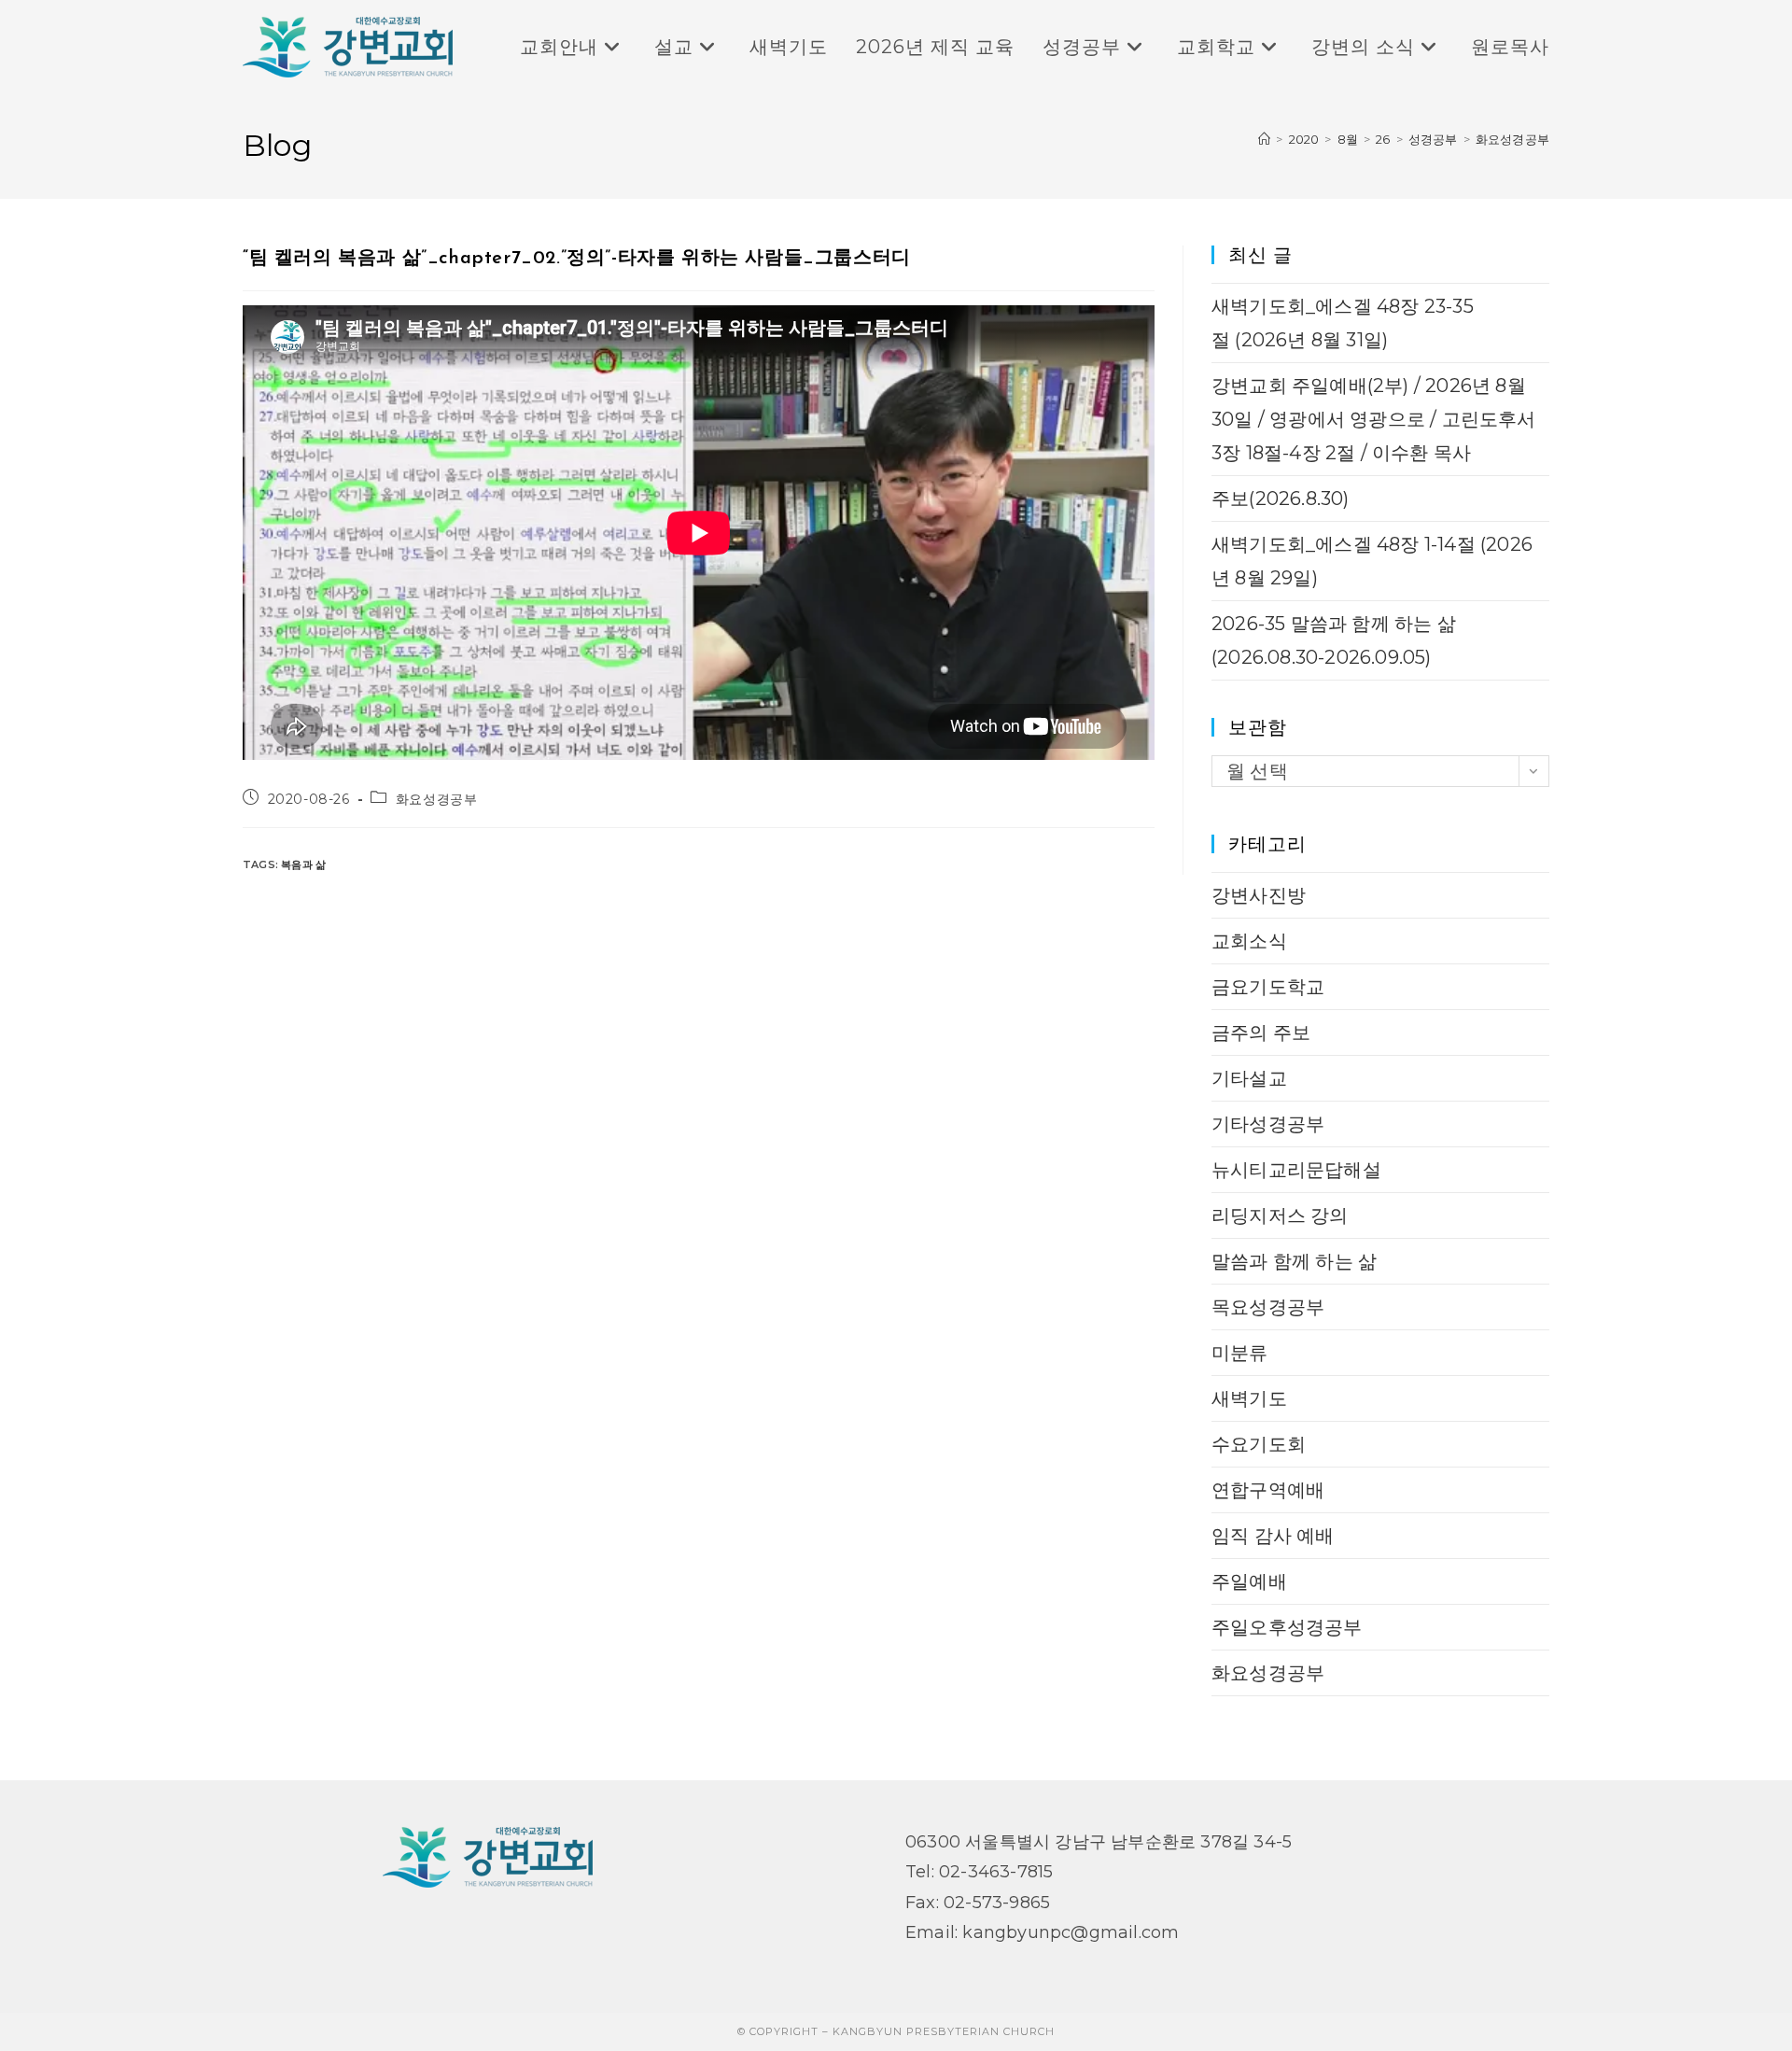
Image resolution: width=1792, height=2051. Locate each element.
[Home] (1264, 139)
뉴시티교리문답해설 (1296, 1170)
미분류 (1240, 1353)
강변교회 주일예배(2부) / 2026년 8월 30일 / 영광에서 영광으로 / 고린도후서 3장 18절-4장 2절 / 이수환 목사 (1374, 419)
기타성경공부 (1268, 1124)
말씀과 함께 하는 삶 (1294, 1261)
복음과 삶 (303, 864)
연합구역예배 (1268, 1490)
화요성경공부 (1512, 139)
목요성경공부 (1268, 1307)
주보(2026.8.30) (1281, 499)
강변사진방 (1259, 895)
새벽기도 (1249, 1398)
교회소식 (1249, 941)
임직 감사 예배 (1273, 1536)
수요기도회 (1259, 1444)
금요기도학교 (1268, 987)
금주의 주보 (1261, 1033)
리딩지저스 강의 (1280, 1215)
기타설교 (1249, 1078)
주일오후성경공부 (1287, 1627)
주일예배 (1249, 1581)
